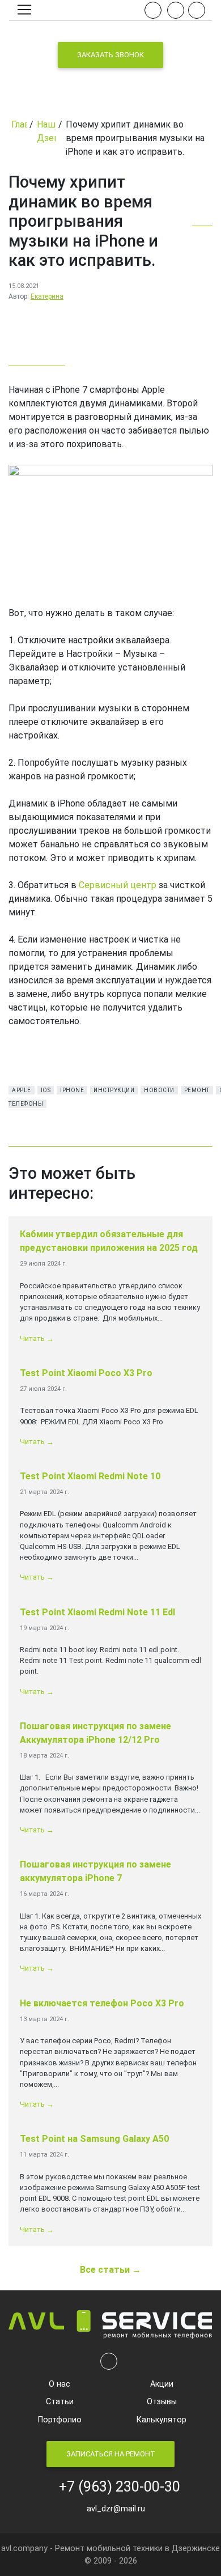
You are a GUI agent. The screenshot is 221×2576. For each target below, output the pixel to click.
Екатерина (47, 296)
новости (159, 1090)
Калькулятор (161, 2420)
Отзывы (162, 2402)
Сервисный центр (118, 885)
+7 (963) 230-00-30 (116, 2487)
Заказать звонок (110, 55)
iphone (72, 1090)
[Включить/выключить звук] (153, 10)
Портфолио (60, 2420)
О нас (59, 2384)
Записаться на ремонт (111, 2454)
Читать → (37, 1338)
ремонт (197, 1090)
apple (22, 1090)
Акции (162, 2384)
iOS (46, 1090)
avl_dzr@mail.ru (114, 2509)
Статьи (60, 2402)
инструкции (114, 1090)
